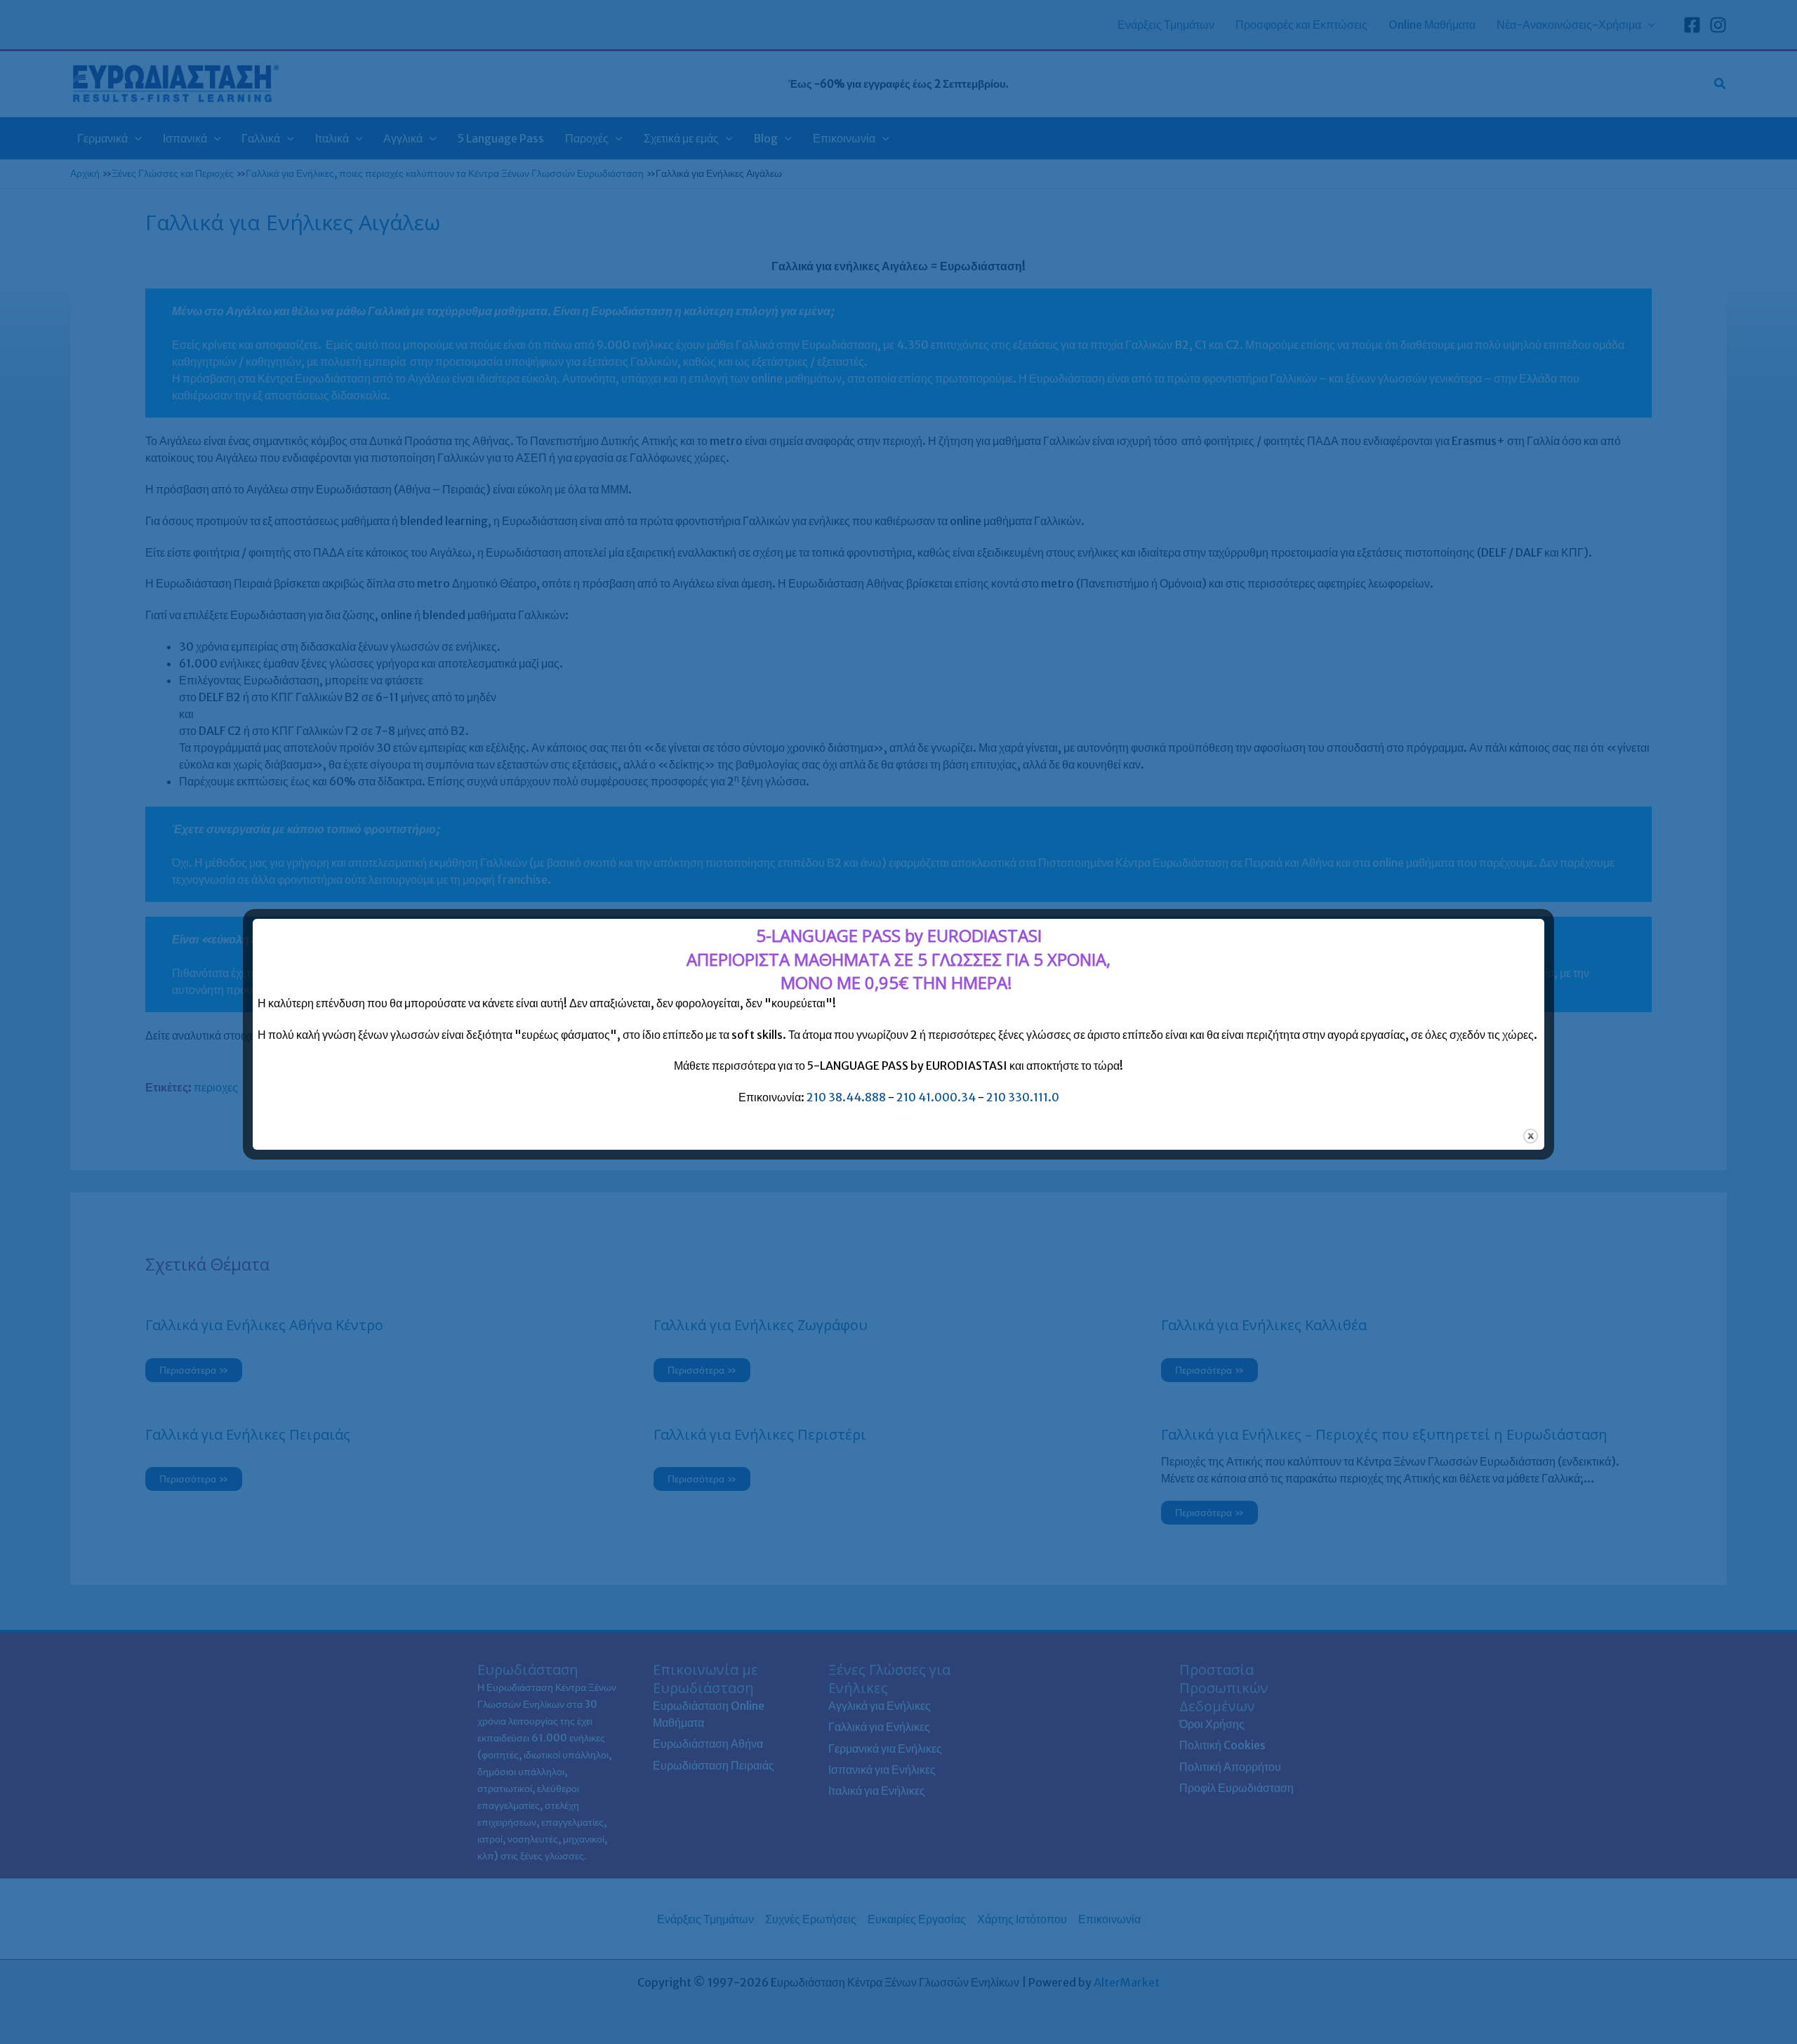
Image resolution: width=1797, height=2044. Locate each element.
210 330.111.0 (1023, 1097)
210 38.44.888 (846, 1097)
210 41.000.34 (936, 1097)
